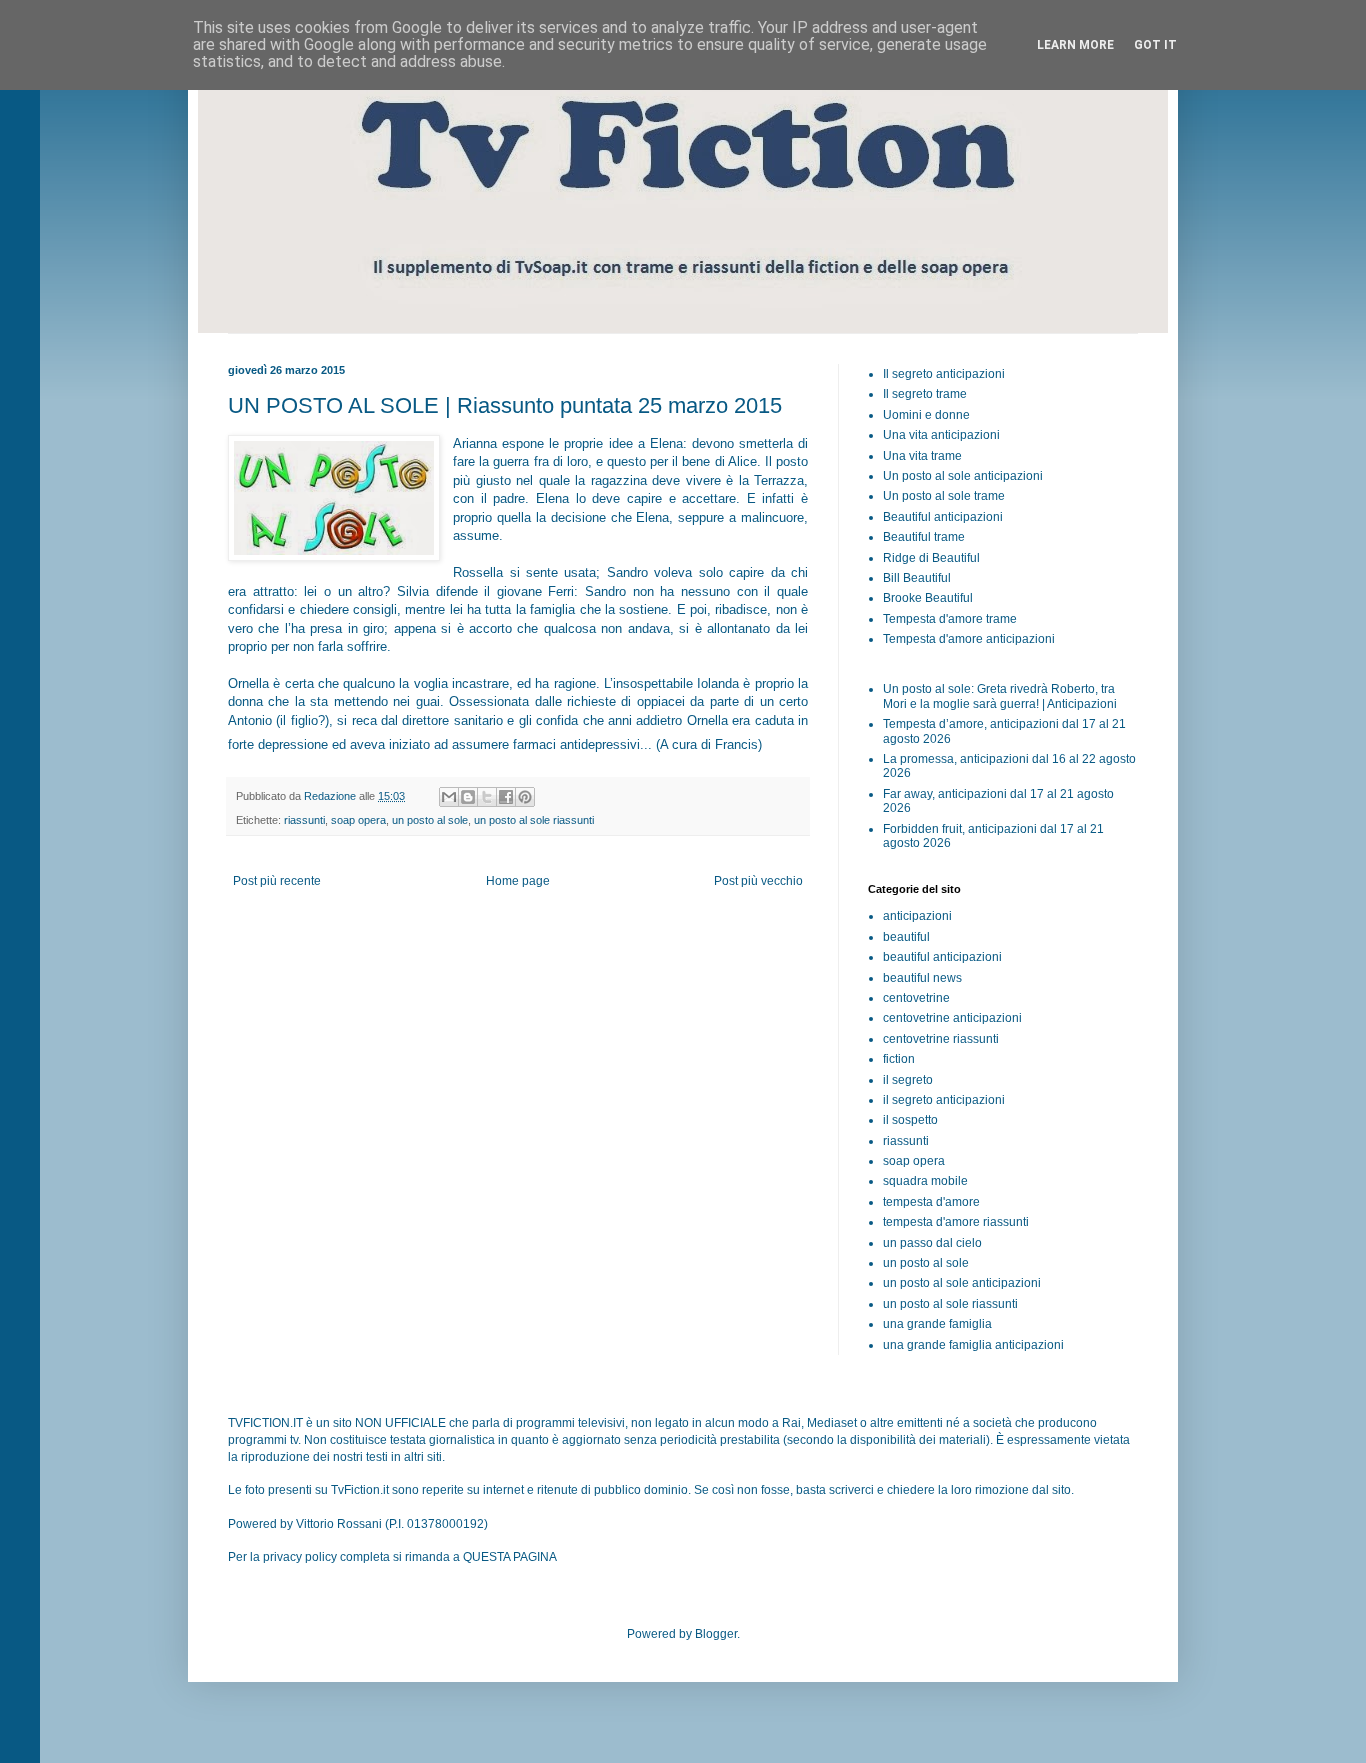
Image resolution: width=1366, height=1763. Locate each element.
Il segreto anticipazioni (944, 374)
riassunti (304, 820)
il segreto (908, 1080)
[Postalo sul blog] (468, 797)
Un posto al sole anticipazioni (963, 476)
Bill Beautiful (917, 578)
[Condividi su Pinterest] (525, 797)
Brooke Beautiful (928, 598)
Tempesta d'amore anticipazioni (969, 639)
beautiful (906, 937)
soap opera (358, 820)
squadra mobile (925, 1181)
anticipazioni (917, 916)
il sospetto (910, 1120)
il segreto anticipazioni (944, 1100)
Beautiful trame (924, 537)
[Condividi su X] (487, 797)
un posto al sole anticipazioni (962, 1283)
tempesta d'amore (931, 1202)
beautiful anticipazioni (942, 957)
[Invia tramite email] (449, 797)
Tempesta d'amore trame (950, 619)
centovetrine (916, 998)
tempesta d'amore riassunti (956, 1222)
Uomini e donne (926, 415)
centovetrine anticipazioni (952, 1018)
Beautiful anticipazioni (943, 517)
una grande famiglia (937, 1324)
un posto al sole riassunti (534, 820)
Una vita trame (922, 456)
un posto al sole (430, 820)
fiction (899, 1059)
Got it (1155, 45)
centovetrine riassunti (941, 1039)
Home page (518, 881)
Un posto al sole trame (944, 496)
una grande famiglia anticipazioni (973, 1345)
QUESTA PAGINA (510, 1557)
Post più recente (277, 881)
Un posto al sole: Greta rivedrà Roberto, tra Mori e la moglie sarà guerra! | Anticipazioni (1000, 696)
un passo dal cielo (932, 1243)
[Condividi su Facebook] (506, 797)
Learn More (1075, 45)
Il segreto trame (925, 394)
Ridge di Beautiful (931, 558)
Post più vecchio (758, 881)
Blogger (716, 1634)
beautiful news (922, 978)
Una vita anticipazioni (941, 435)
